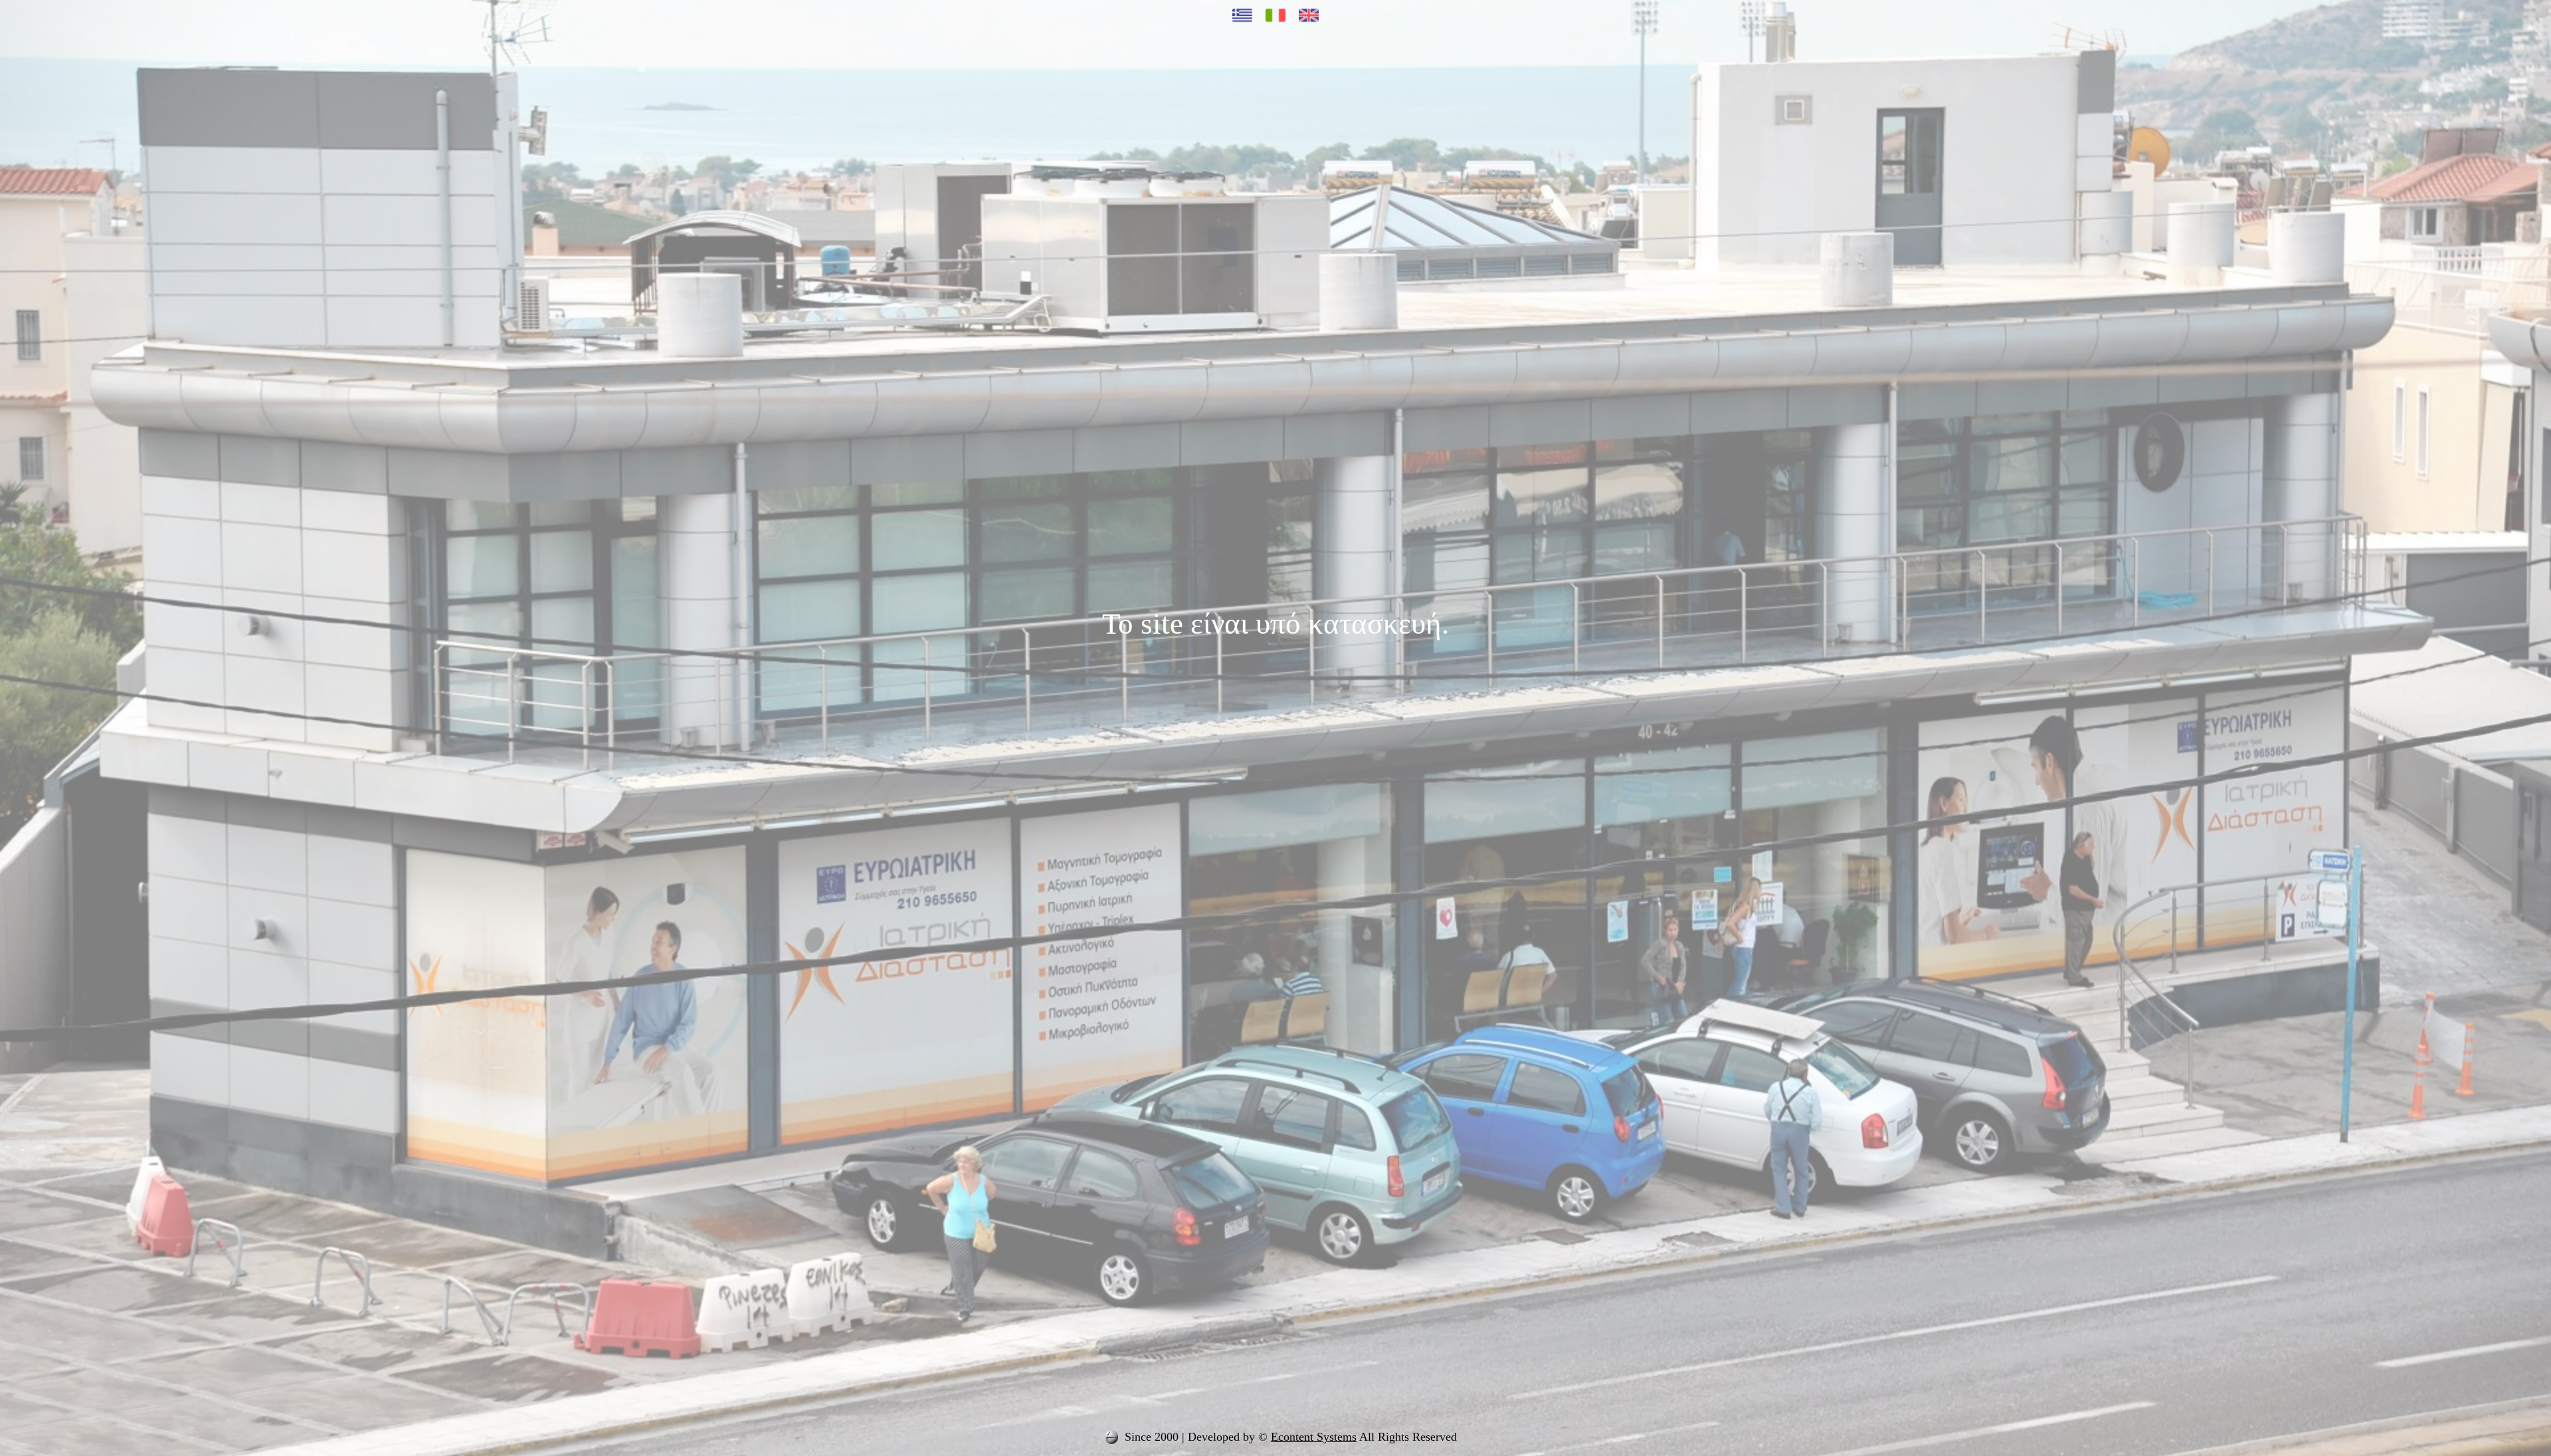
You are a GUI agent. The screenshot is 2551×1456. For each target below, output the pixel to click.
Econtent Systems (1314, 1437)
